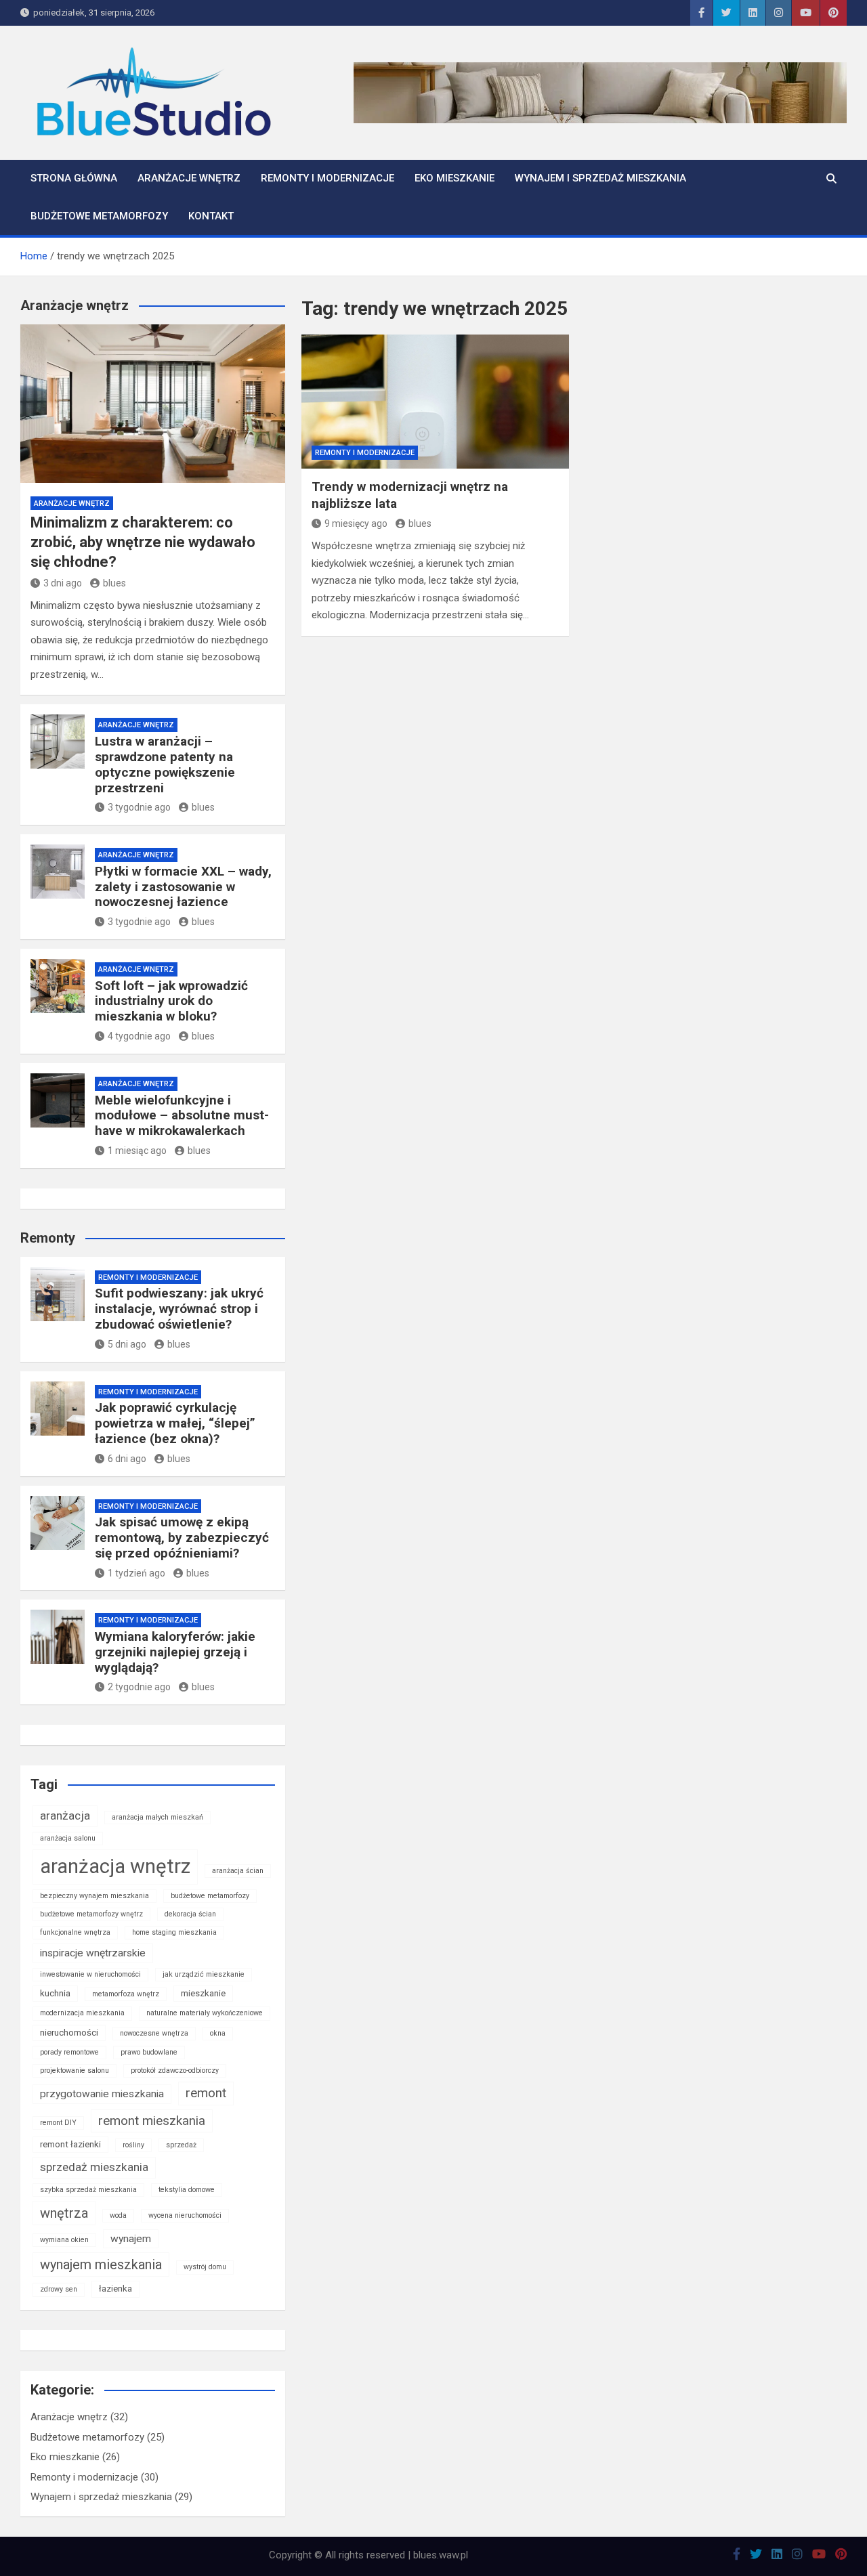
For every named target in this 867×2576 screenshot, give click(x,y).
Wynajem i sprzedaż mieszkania (600, 178)
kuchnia (55, 1993)
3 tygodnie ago (139, 807)
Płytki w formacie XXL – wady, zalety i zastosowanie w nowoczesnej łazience (183, 887)
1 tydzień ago (136, 1573)
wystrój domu (205, 2267)
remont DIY (58, 2123)
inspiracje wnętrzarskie (93, 1953)
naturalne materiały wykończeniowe (205, 2013)
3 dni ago (63, 583)
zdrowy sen (59, 2289)
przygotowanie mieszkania (102, 2094)
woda (118, 2215)
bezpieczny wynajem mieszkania (94, 1896)
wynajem (131, 2239)
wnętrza (64, 2213)
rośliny (133, 2145)
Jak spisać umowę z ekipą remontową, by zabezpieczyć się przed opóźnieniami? (182, 1538)
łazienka (115, 2289)
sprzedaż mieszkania (94, 2167)
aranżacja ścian (238, 1871)
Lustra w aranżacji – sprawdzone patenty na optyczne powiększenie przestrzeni (165, 764)
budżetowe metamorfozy (210, 1896)
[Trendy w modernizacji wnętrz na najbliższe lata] (436, 402)
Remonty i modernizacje (327, 178)
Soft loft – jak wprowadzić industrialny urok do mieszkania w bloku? (171, 1001)
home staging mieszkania (174, 1932)
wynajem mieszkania (101, 2264)
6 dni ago (127, 1459)
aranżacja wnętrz (115, 1866)
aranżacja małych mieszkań (157, 1817)
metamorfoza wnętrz (126, 1994)
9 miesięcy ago (356, 523)
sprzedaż (181, 2145)
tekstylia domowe (187, 2190)
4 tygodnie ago (139, 1036)
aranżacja (65, 1816)
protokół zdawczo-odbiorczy (175, 2070)
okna (218, 2033)
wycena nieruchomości (185, 2215)
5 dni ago (127, 1344)
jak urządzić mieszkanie (204, 1974)
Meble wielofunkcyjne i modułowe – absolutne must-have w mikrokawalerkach (182, 1116)
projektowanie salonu (75, 2070)
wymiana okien (64, 2240)
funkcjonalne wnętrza (75, 1932)
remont (206, 2093)
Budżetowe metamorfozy (99, 216)
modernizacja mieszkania (82, 2013)
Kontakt (211, 216)
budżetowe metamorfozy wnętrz (91, 1914)
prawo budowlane (149, 2052)
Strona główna (74, 178)
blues (420, 523)
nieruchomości (69, 2033)
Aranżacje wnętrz (189, 178)
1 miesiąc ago (137, 1151)
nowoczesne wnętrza (154, 2033)
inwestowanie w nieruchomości (90, 1974)
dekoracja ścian (190, 1914)
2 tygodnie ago (139, 1687)
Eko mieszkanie (454, 178)
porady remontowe (69, 2052)
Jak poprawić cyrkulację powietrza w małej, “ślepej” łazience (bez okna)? (175, 1423)
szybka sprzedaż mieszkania (88, 2190)
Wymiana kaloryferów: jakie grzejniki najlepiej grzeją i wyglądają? (175, 1652)
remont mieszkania (152, 2121)
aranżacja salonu (68, 1838)
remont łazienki (70, 2144)
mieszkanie (203, 1993)
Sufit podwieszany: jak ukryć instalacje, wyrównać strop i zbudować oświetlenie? (179, 1309)
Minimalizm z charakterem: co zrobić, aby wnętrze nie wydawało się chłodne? (143, 542)
